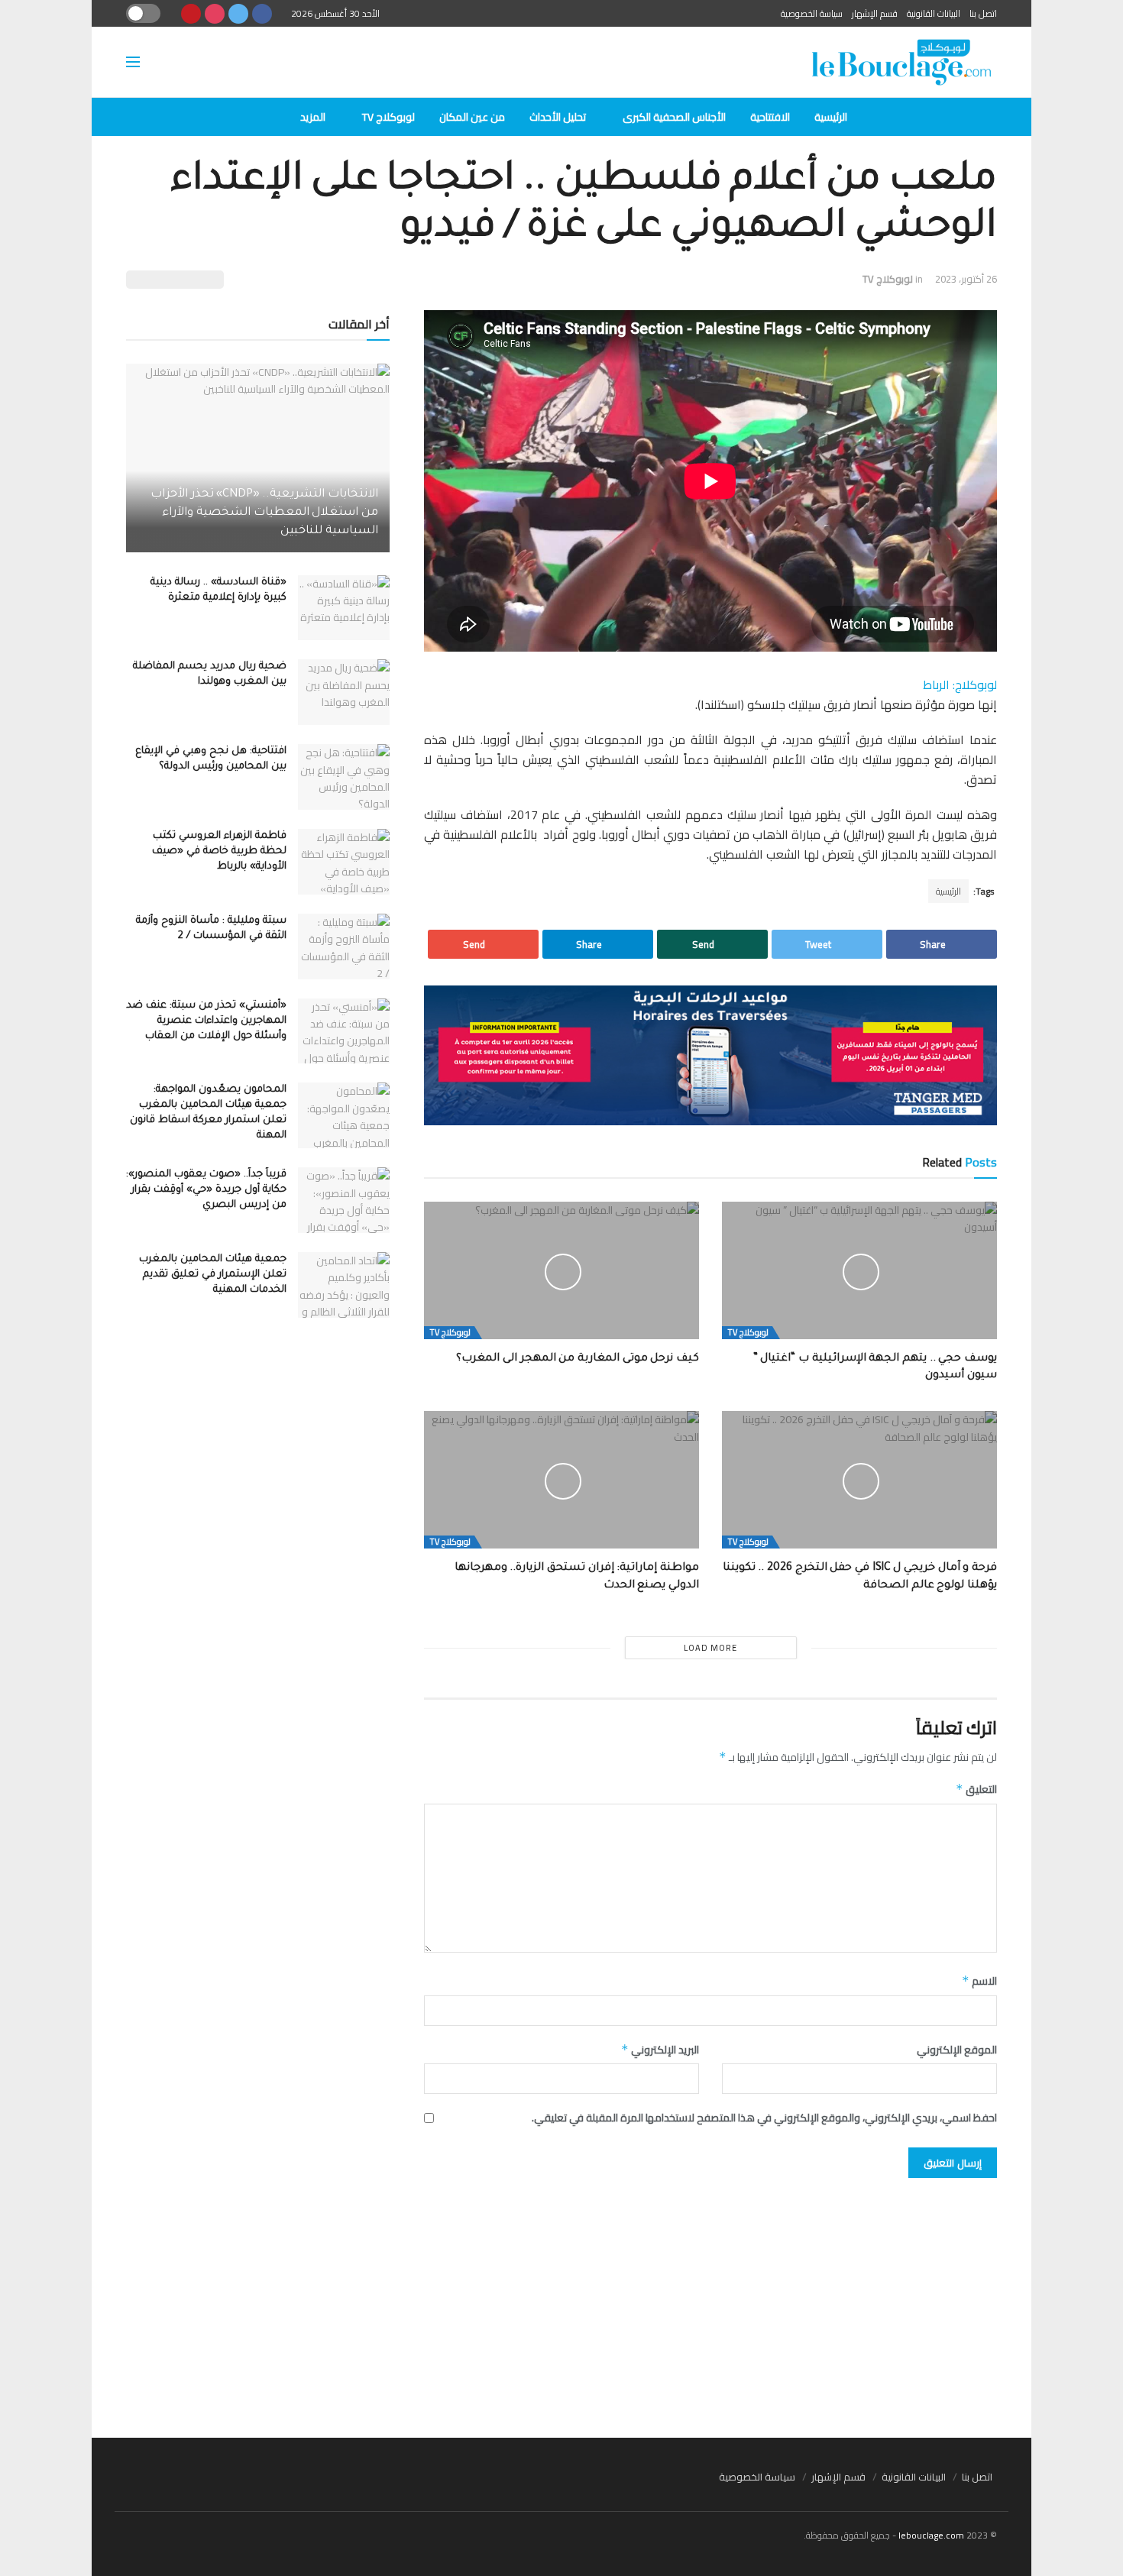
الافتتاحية (770, 117)
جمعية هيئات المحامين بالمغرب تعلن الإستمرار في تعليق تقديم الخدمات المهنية (213, 1275)
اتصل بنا (983, 13)
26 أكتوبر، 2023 (966, 279)
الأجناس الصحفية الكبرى (674, 117)
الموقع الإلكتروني (957, 2050)
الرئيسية (831, 117)
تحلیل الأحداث (558, 117)
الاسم (979, 1981)
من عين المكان (472, 117)
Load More (710, 1648)
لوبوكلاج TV (388, 117)
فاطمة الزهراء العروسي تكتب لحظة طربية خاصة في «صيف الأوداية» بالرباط (219, 851)
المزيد (313, 117)
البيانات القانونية (934, 13)
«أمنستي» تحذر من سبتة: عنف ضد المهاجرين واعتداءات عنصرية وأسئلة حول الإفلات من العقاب (206, 1021)
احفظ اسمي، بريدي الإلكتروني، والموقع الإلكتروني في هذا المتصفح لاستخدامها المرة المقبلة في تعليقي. (764, 2118)
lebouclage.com (931, 2535)
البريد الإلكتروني (660, 2050)
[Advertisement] (561, 2300)
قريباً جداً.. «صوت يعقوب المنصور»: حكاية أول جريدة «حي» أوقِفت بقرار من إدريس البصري (206, 1190)
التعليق (976, 1789)
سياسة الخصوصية (812, 13)
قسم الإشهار (875, 13)
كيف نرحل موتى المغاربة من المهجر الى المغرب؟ (578, 1359)
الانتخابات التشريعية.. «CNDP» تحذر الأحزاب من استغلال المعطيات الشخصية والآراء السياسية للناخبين (264, 513)
